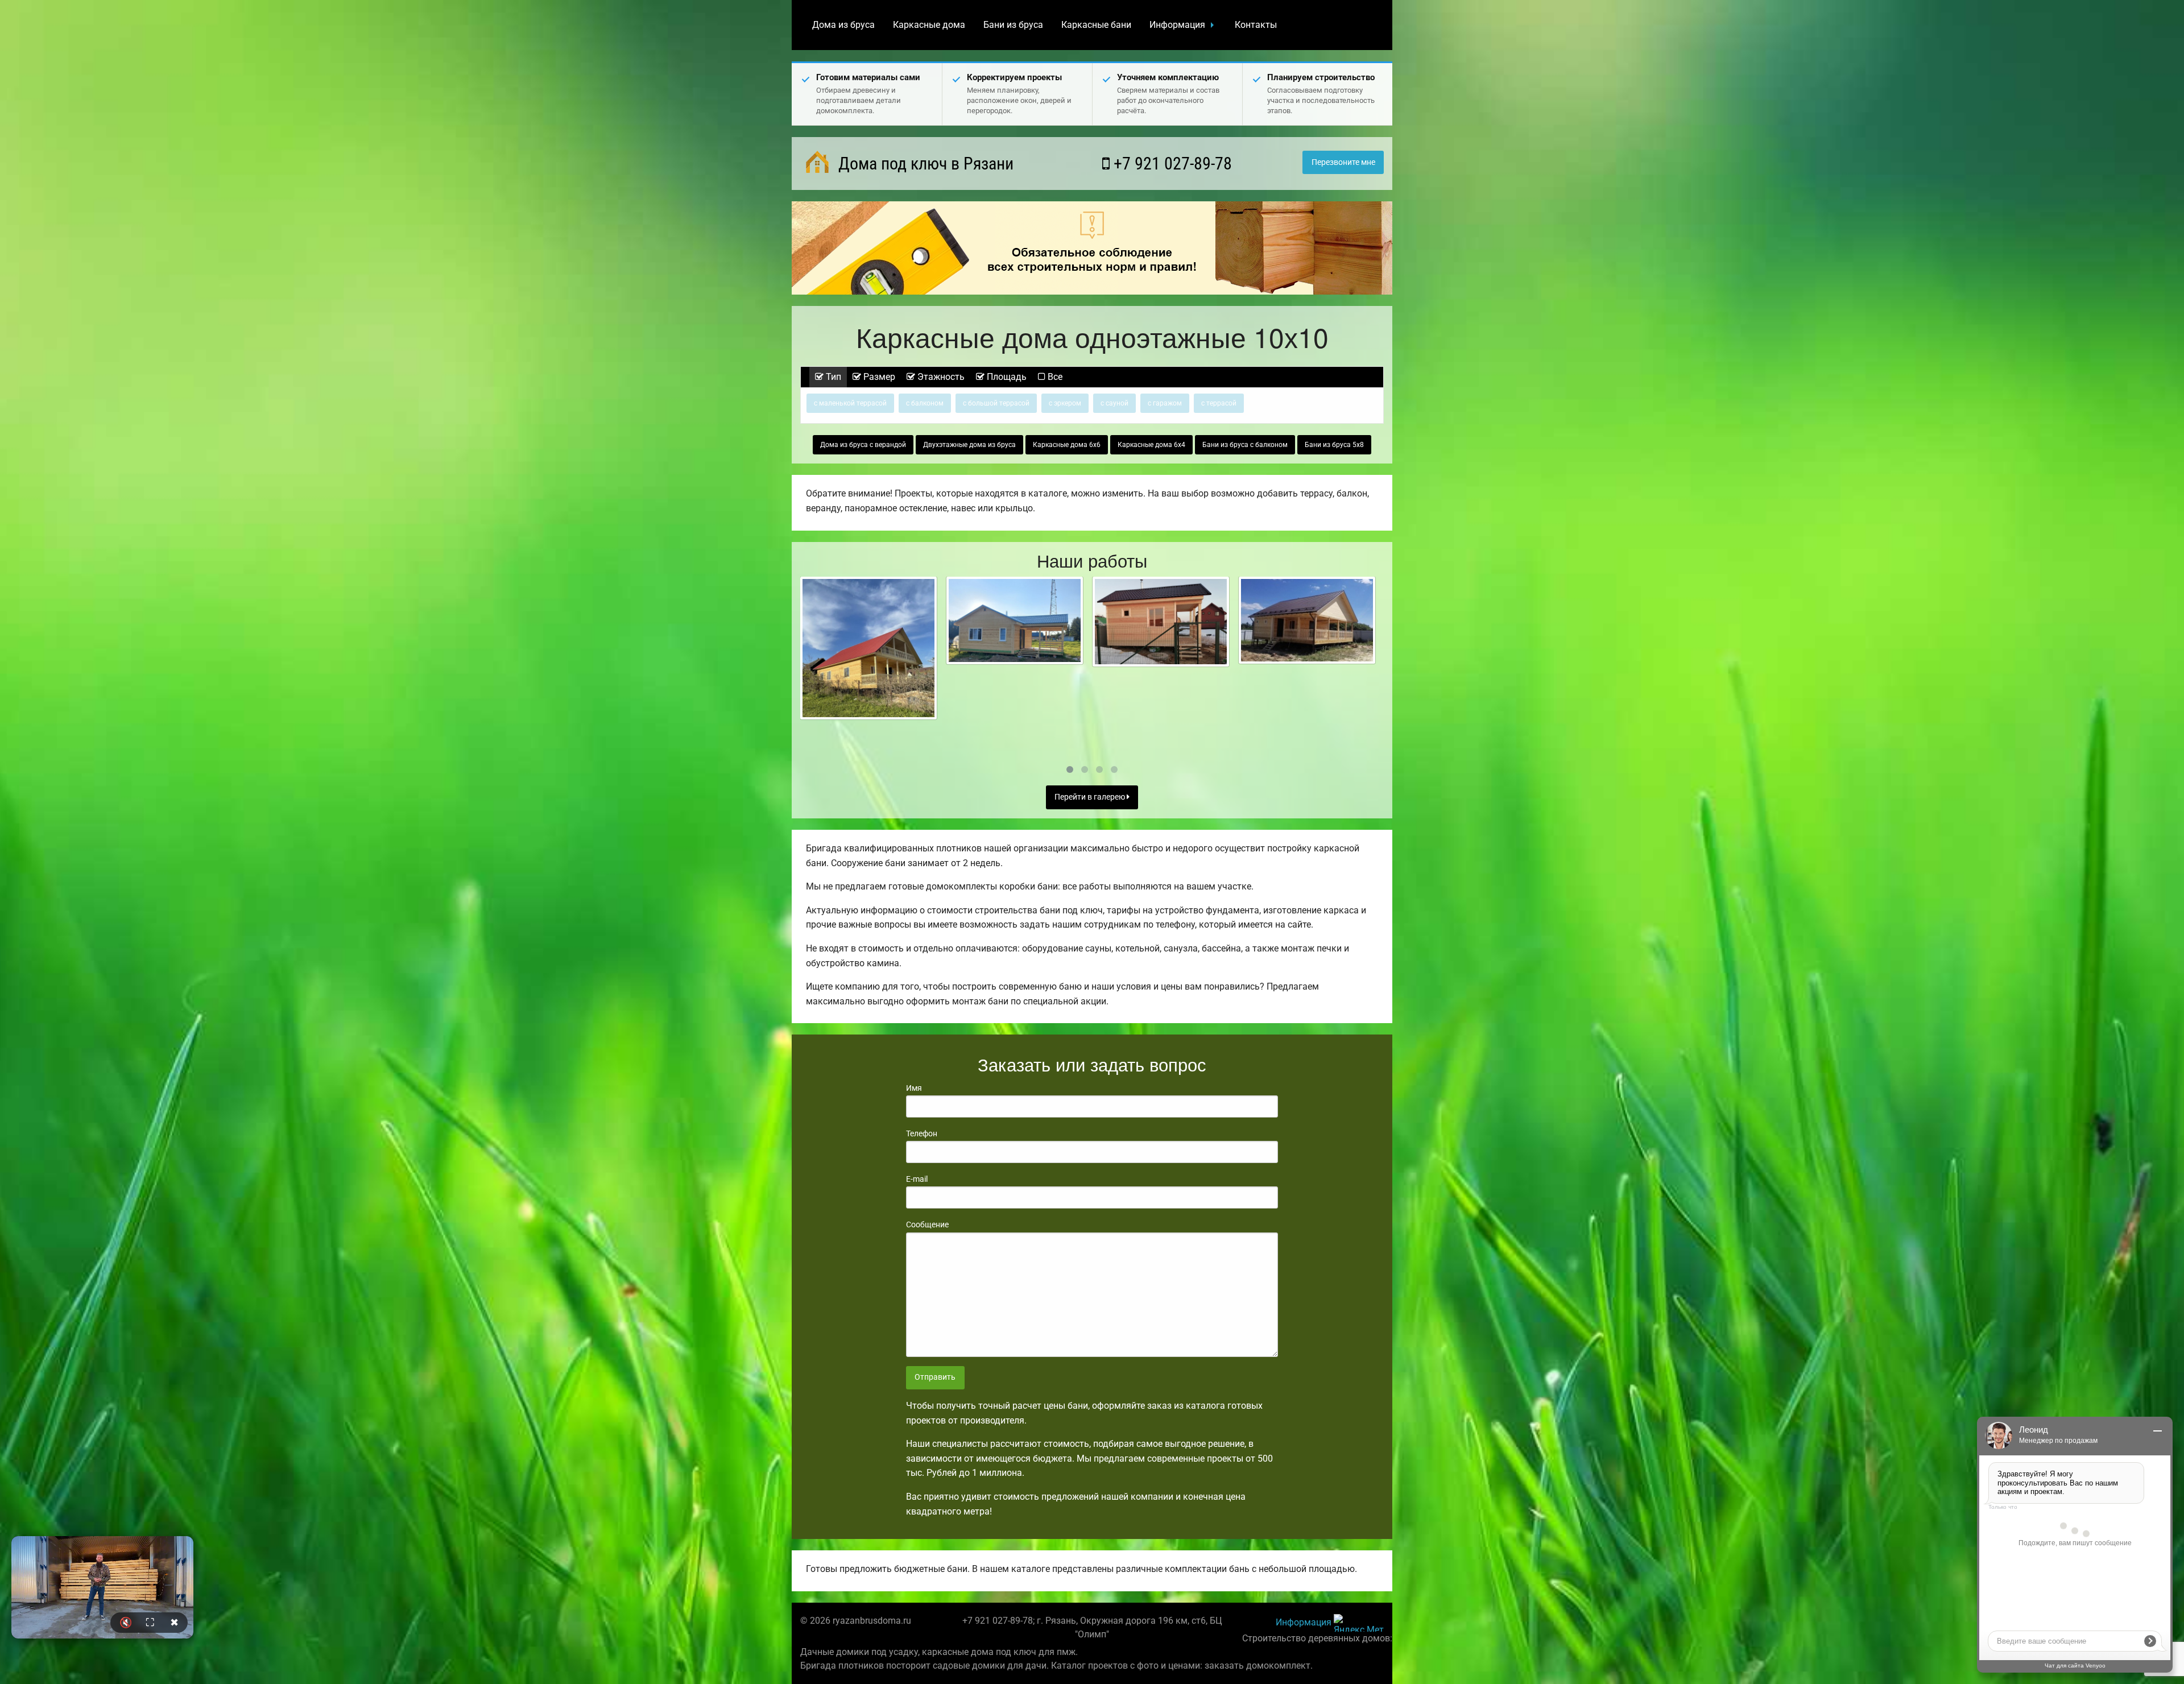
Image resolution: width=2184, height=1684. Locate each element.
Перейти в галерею (1091, 797)
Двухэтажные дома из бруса (969, 445)
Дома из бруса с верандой (863, 445)
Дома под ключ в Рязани (924, 164)
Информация (1177, 25)
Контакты (1256, 25)
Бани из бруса (1013, 25)
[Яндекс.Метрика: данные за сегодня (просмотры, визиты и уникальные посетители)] (1359, 1623)
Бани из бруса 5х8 (1334, 445)
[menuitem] (843, 25)
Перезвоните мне (1343, 162)
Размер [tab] (878, 377)
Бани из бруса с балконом (1245, 445)
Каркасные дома (929, 25)
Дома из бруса (843, 25)
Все (1054, 377)
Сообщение (927, 1224)
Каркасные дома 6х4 (1151, 445)
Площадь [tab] (1006, 377)
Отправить (935, 1377)
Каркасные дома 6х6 (1067, 445)
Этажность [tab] (940, 377)
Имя (914, 1088)
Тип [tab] (832, 377)
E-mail (917, 1179)
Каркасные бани (1096, 25)
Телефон (922, 1133)
